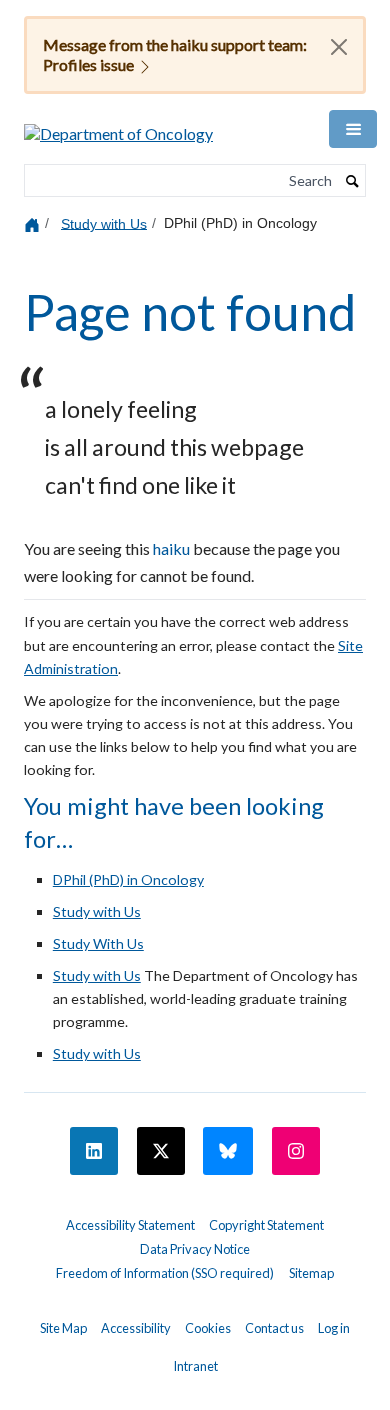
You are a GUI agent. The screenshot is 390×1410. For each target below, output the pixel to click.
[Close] (339, 47)
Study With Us (98, 943)
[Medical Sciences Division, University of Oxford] (195, 1208)
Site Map (63, 1328)
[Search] (353, 181)
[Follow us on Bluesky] (228, 1151)
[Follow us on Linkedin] (94, 1151)
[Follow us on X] (161, 1151)
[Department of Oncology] (118, 126)
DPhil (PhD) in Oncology (128, 879)
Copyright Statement (266, 1225)
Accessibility (136, 1328)
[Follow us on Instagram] (296, 1151)
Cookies (208, 1328)
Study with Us (104, 223)
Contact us (274, 1328)
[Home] (34, 223)
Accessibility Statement (130, 1225)
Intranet (195, 1366)
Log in (334, 1328)
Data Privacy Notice (195, 1249)
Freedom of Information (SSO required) (165, 1273)
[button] (353, 129)
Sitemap (311, 1273)
